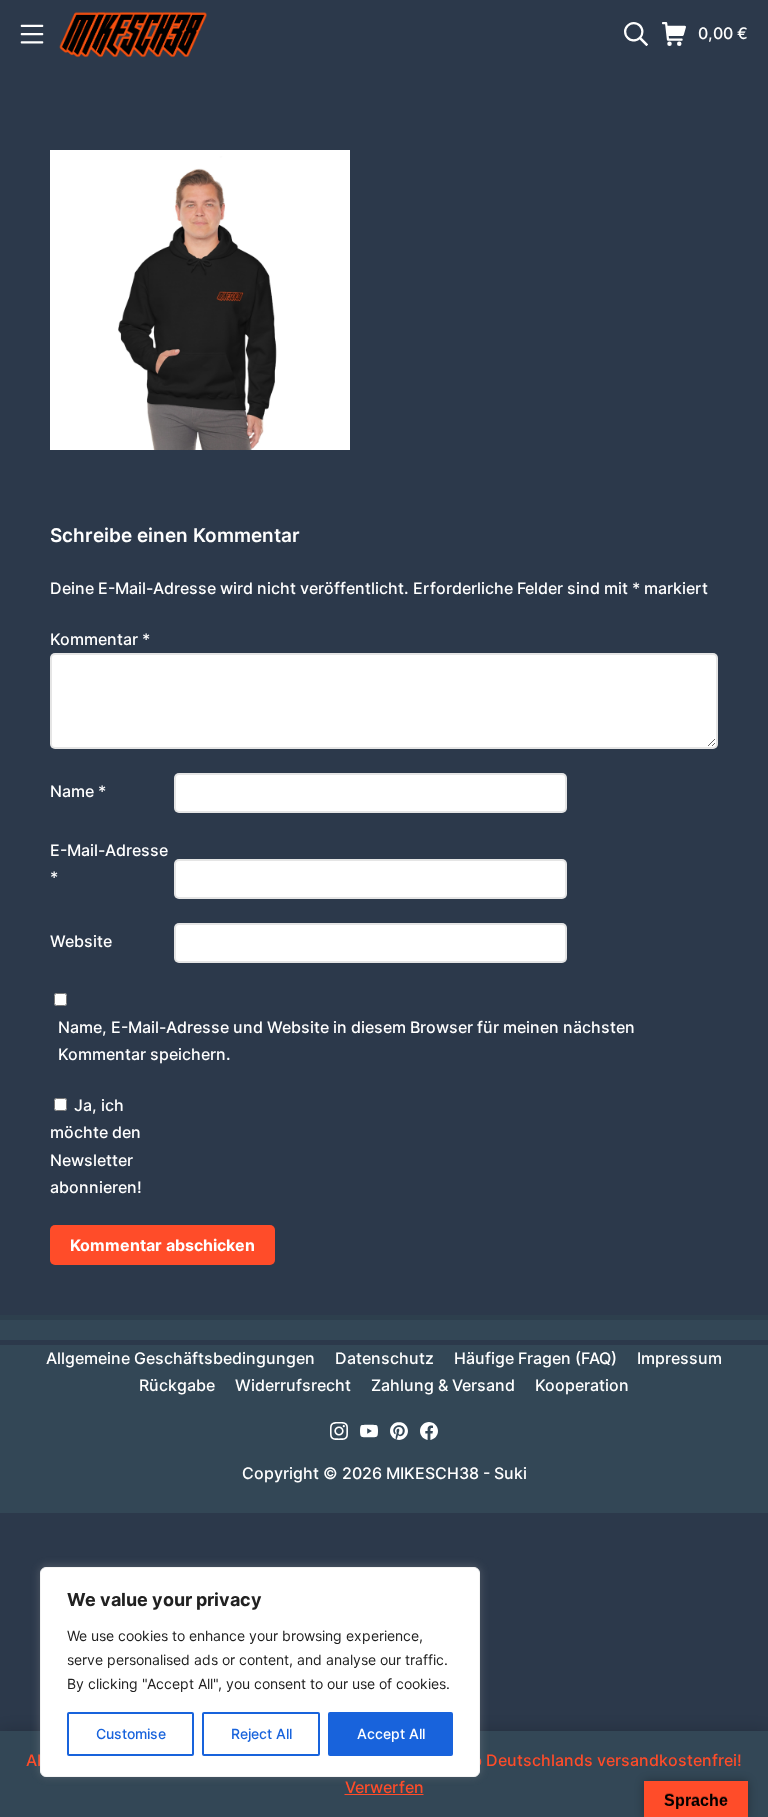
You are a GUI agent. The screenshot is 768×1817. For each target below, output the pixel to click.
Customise (131, 1733)
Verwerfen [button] (384, 1787)
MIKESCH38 (432, 1473)
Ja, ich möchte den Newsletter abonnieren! (96, 1146)
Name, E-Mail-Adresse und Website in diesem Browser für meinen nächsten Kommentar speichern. (346, 1040)
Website (81, 941)
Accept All (391, 1733)
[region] (260, 1672)
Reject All (261, 1733)
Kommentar (100, 639)
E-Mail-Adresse (109, 863)
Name (78, 791)
